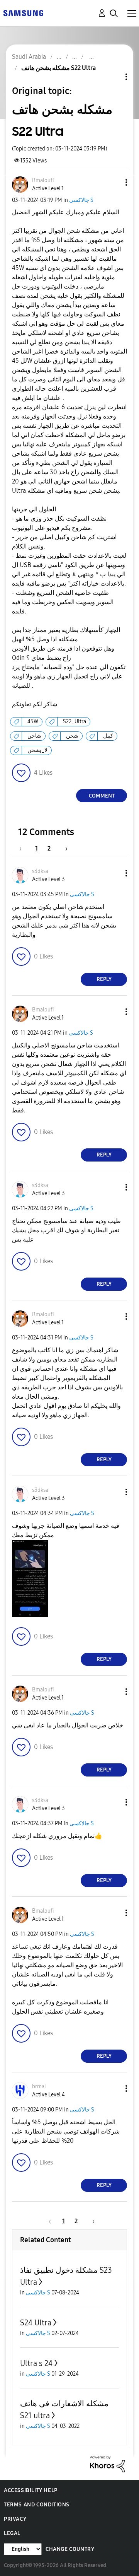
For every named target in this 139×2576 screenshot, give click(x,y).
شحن (72, 736)
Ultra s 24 (36, 2363)
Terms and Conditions (37, 2505)
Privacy (15, 2519)
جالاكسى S (81, 200)
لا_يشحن (37, 750)
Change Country (70, 2549)
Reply (104, 979)
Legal (12, 2533)
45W (33, 722)
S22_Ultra (75, 722)
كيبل (108, 736)
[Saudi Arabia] (23, 13)
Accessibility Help (31, 2490)
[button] (114, 182)
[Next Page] (64, 848)
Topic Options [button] (113, 77)
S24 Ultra (36, 2323)
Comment (102, 796)
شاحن (34, 736)
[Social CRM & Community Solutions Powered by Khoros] (107, 2463)
